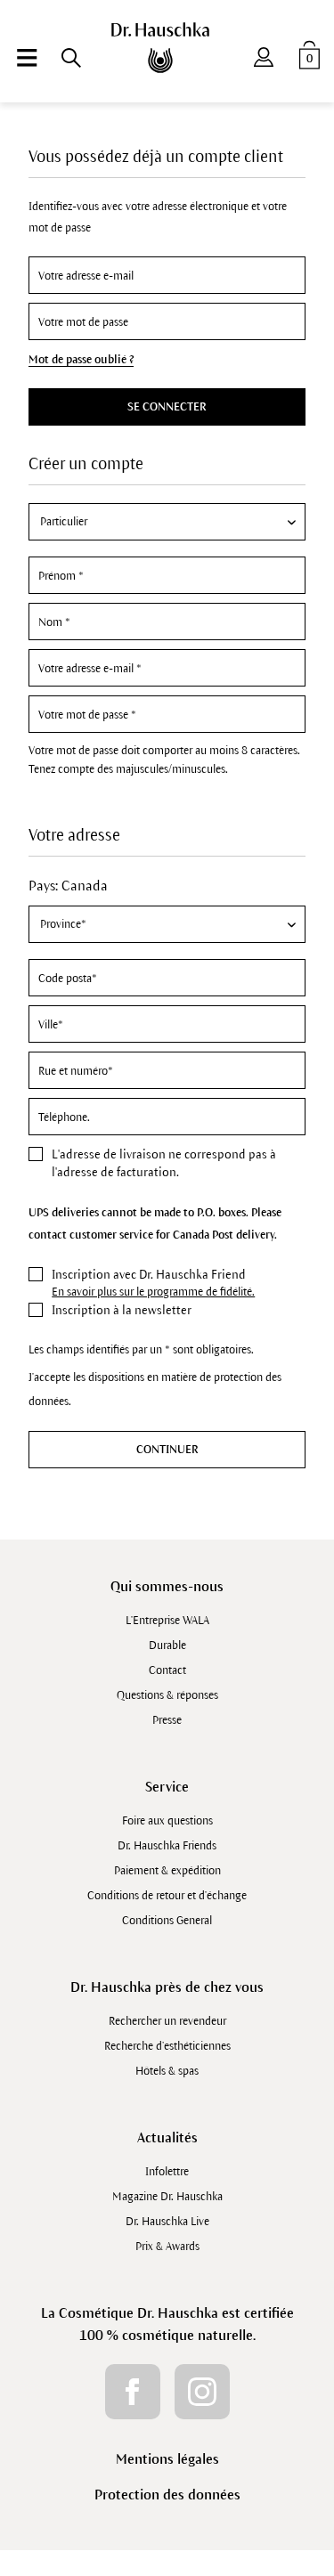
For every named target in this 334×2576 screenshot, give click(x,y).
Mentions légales (167, 2459)
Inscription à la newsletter (122, 1310)
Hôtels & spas (167, 2071)
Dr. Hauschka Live (167, 2222)
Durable (167, 1646)
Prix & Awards (167, 2247)
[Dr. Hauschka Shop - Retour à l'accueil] (167, 48)
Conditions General (167, 1921)
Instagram (202, 2392)
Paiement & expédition (167, 1871)
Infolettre (167, 2172)
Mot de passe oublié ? (81, 360)
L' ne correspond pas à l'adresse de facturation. (164, 1163)
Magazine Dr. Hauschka (167, 2197)
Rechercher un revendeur (167, 2021)
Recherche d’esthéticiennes (167, 2046)
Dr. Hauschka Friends (167, 1846)
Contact (167, 1670)
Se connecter (167, 407)
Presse (167, 1720)
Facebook (133, 2392)
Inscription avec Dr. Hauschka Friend (149, 1275)
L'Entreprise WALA (167, 1621)
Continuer (167, 1450)
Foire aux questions (167, 1821)
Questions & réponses (167, 1695)
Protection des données (167, 2495)
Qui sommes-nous (167, 1586)
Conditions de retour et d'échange (167, 1896)
